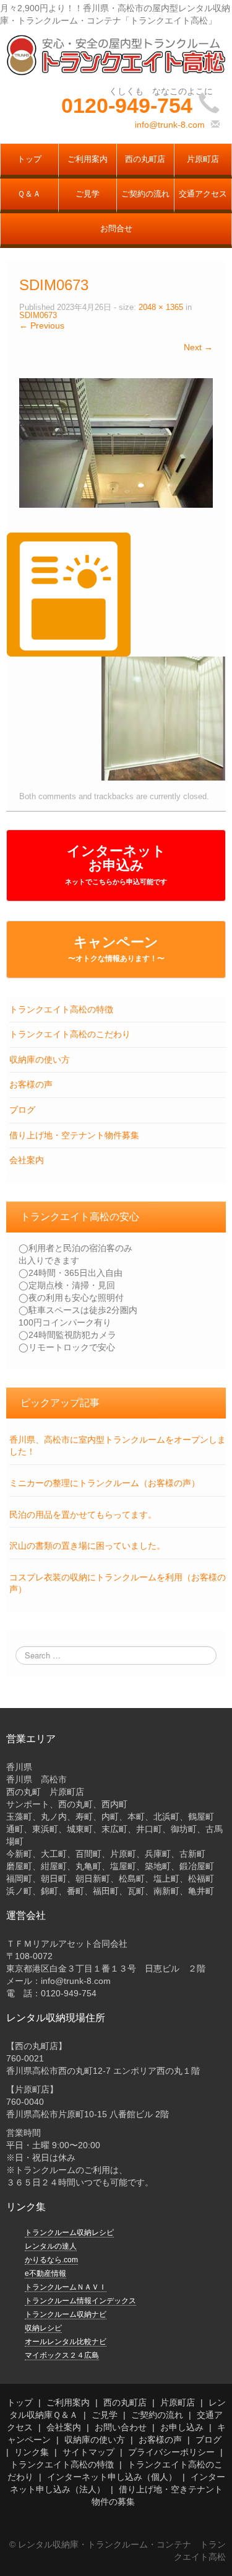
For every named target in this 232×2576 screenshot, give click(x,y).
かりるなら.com (51, 2260)
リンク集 (32, 2452)
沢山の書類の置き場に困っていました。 (87, 1546)
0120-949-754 (127, 105)
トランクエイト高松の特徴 (61, 1009)
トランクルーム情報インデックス (80, 2301)
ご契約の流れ (145, 194)
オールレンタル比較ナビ (66, 2342)
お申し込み (182, 2427)
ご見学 (88, 194)
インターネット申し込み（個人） (112, 2477)
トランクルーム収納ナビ (66, 2314)
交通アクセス (203, 194)
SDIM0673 (38, 316)
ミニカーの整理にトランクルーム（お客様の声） (105, 1483)
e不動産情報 (45, 2273)
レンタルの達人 (51, 2246)
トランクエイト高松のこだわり (70, 1034)
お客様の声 (31, 1084)
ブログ (22, 1110)
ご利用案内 (88, 159)
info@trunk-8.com (170, 125)
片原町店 (203, 159)
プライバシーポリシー (171, 2452)
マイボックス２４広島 (62, 2355)
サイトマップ (88, 2452)
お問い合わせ (121, 2427)
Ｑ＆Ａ (29, 194)
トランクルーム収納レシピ (69, 2233)
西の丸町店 (145, 159)
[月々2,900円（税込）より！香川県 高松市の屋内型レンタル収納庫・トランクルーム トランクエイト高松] (116, 55)
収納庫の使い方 (40, 1060)
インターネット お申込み (116, 864)
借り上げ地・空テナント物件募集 (74, 1135)
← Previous (42, 325)
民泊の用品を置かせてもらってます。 (83, 1515)
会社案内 (27, 1160)
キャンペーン (116, 949)
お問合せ (116, 229)
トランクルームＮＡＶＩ (66, 2287)
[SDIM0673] (116, 442)
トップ (29, 159)
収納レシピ (43, 2328)
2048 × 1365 (161, 308)
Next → (198, 347)
